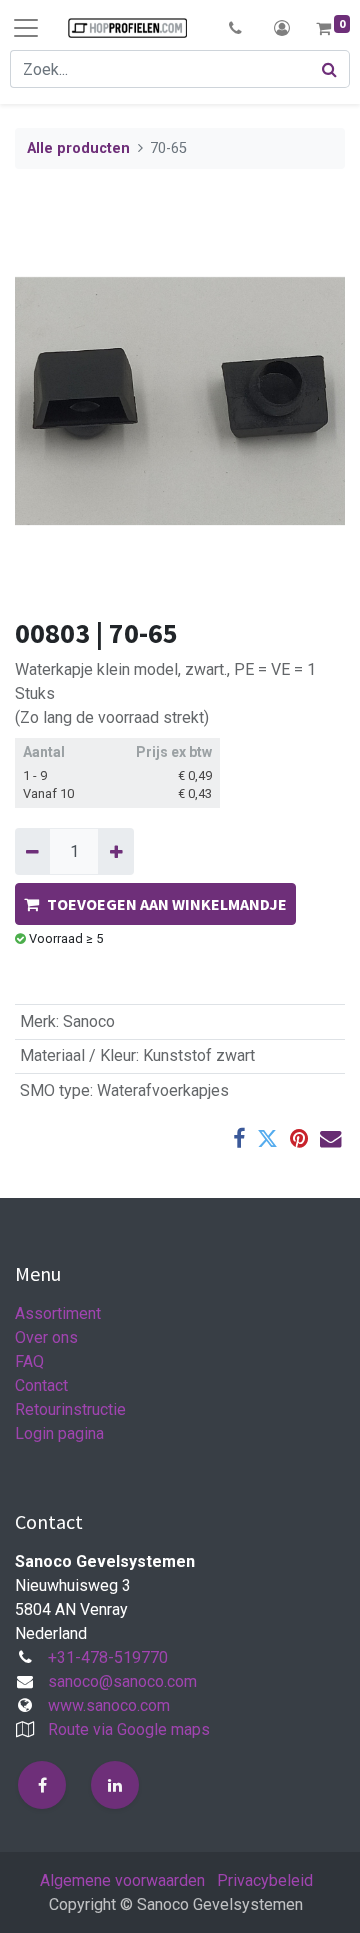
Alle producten (78, 148)
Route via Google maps (129, 1729)
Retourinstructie (70, 1409)
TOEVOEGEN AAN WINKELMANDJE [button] (167, 904)
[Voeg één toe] (115, 851)
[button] (235, 28)
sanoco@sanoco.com (122, 1681)
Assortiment (58, 1313)
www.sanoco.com (109, 1705)
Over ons (46, 1337)
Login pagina (59, 1433)
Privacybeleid (265, 1880)
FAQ (29, 1361)
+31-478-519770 (108, 1657)
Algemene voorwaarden (122, 1880)
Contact (41, 1385)
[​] (42, 1785)
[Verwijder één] (32, 851)
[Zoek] (330, 69)
